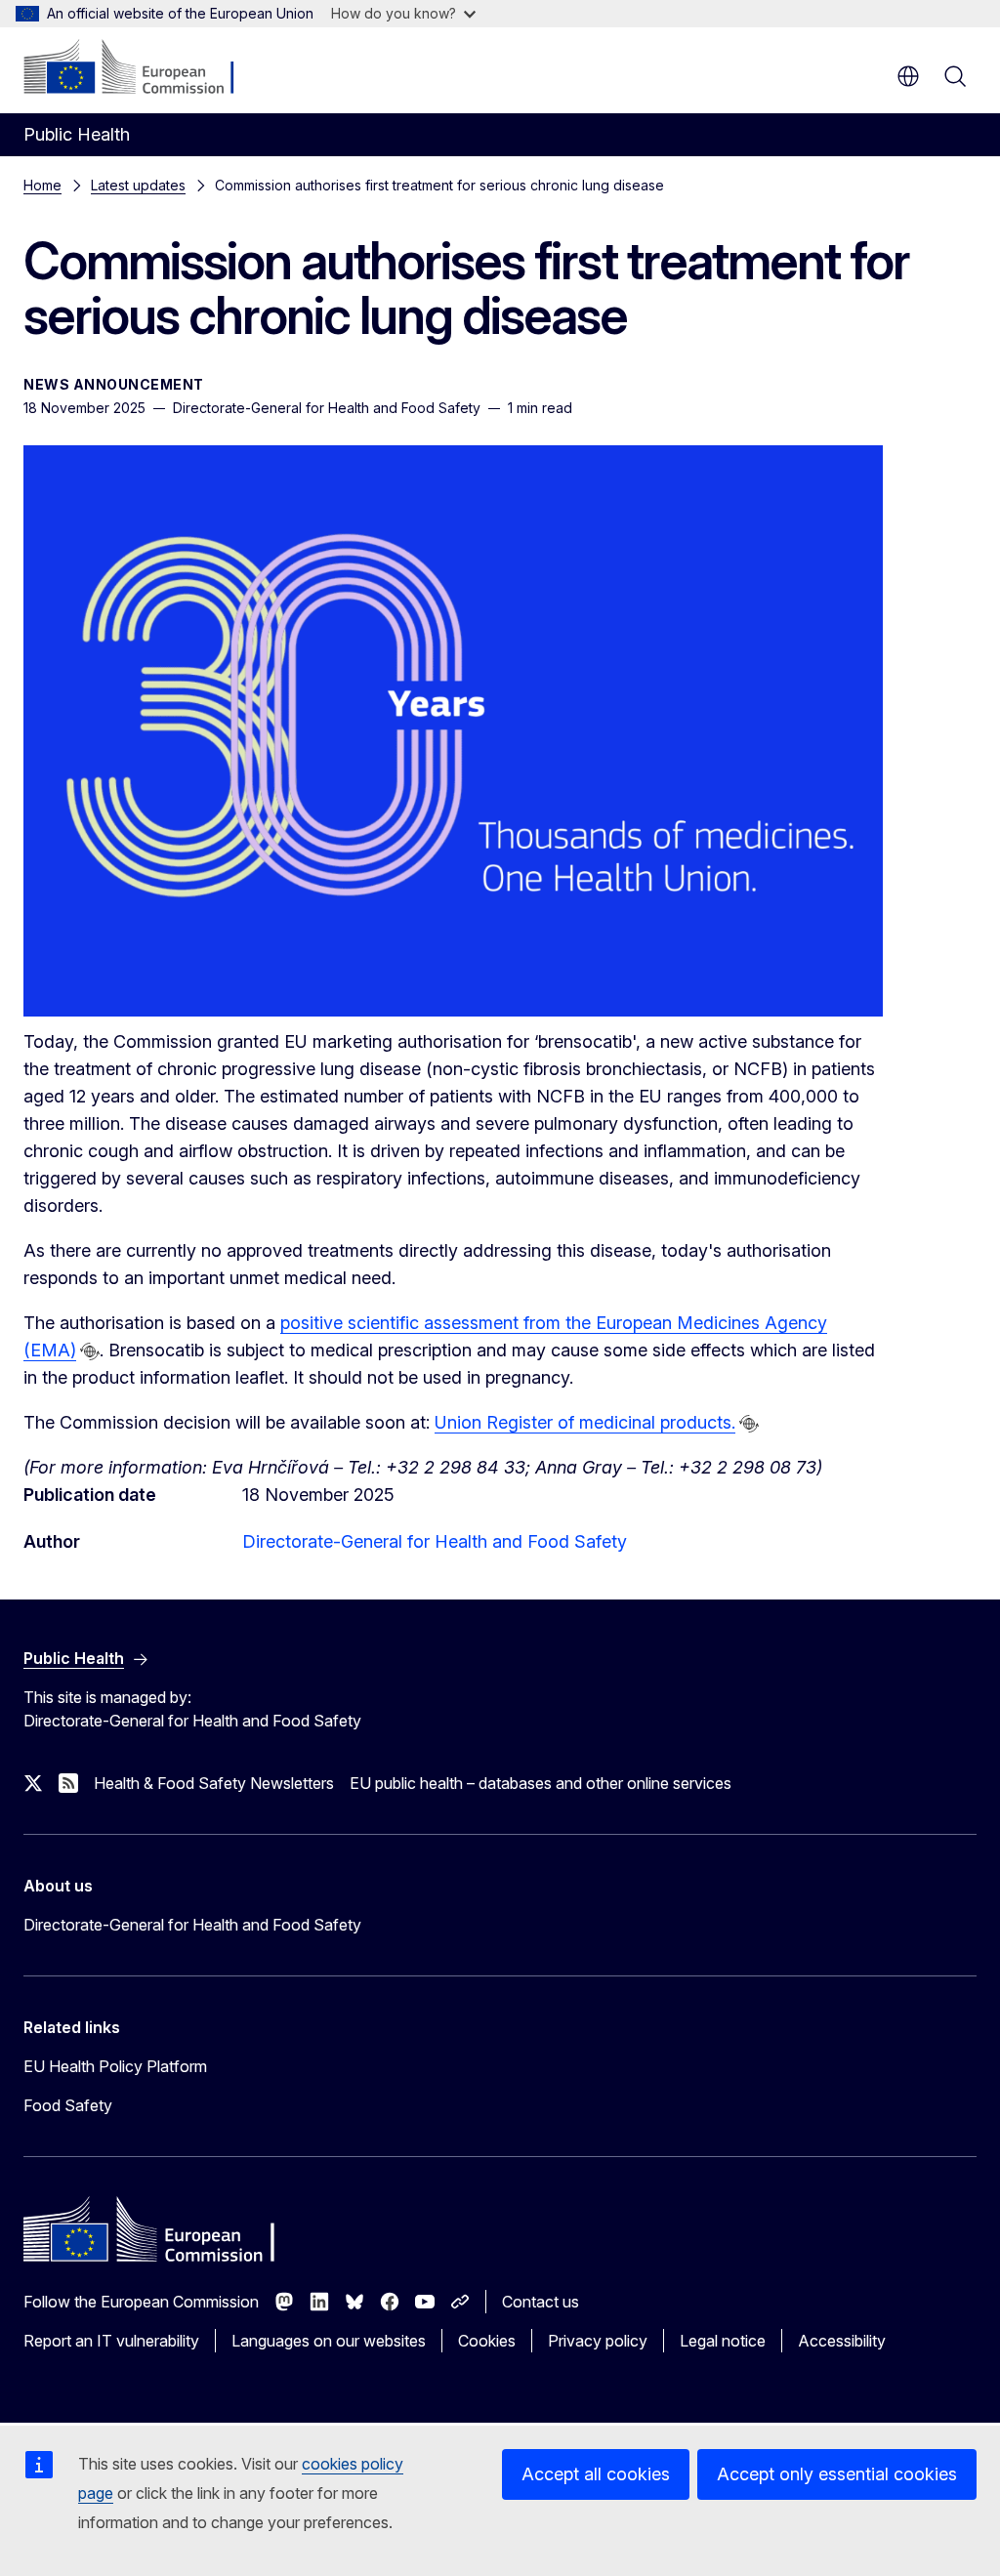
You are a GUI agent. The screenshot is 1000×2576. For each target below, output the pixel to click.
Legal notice (723, 2341)
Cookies (487, 2341)
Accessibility (842, 2341)
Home (42, 185)
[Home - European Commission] (142, 68)
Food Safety (68, 2105)
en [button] (908, 76)
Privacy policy (598, 2341)
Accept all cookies (596, 2474)
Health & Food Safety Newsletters (214, 1783)
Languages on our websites (329, 2341)
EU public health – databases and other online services (541, 1783)
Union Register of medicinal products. (585, 1422)
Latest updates (138, 185)
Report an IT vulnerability (111, 2341)
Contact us (541, 2302)
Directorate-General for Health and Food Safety (435, 1541)
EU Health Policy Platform (115, 2066)
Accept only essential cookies (837, 2474)
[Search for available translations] (90, 1351)
